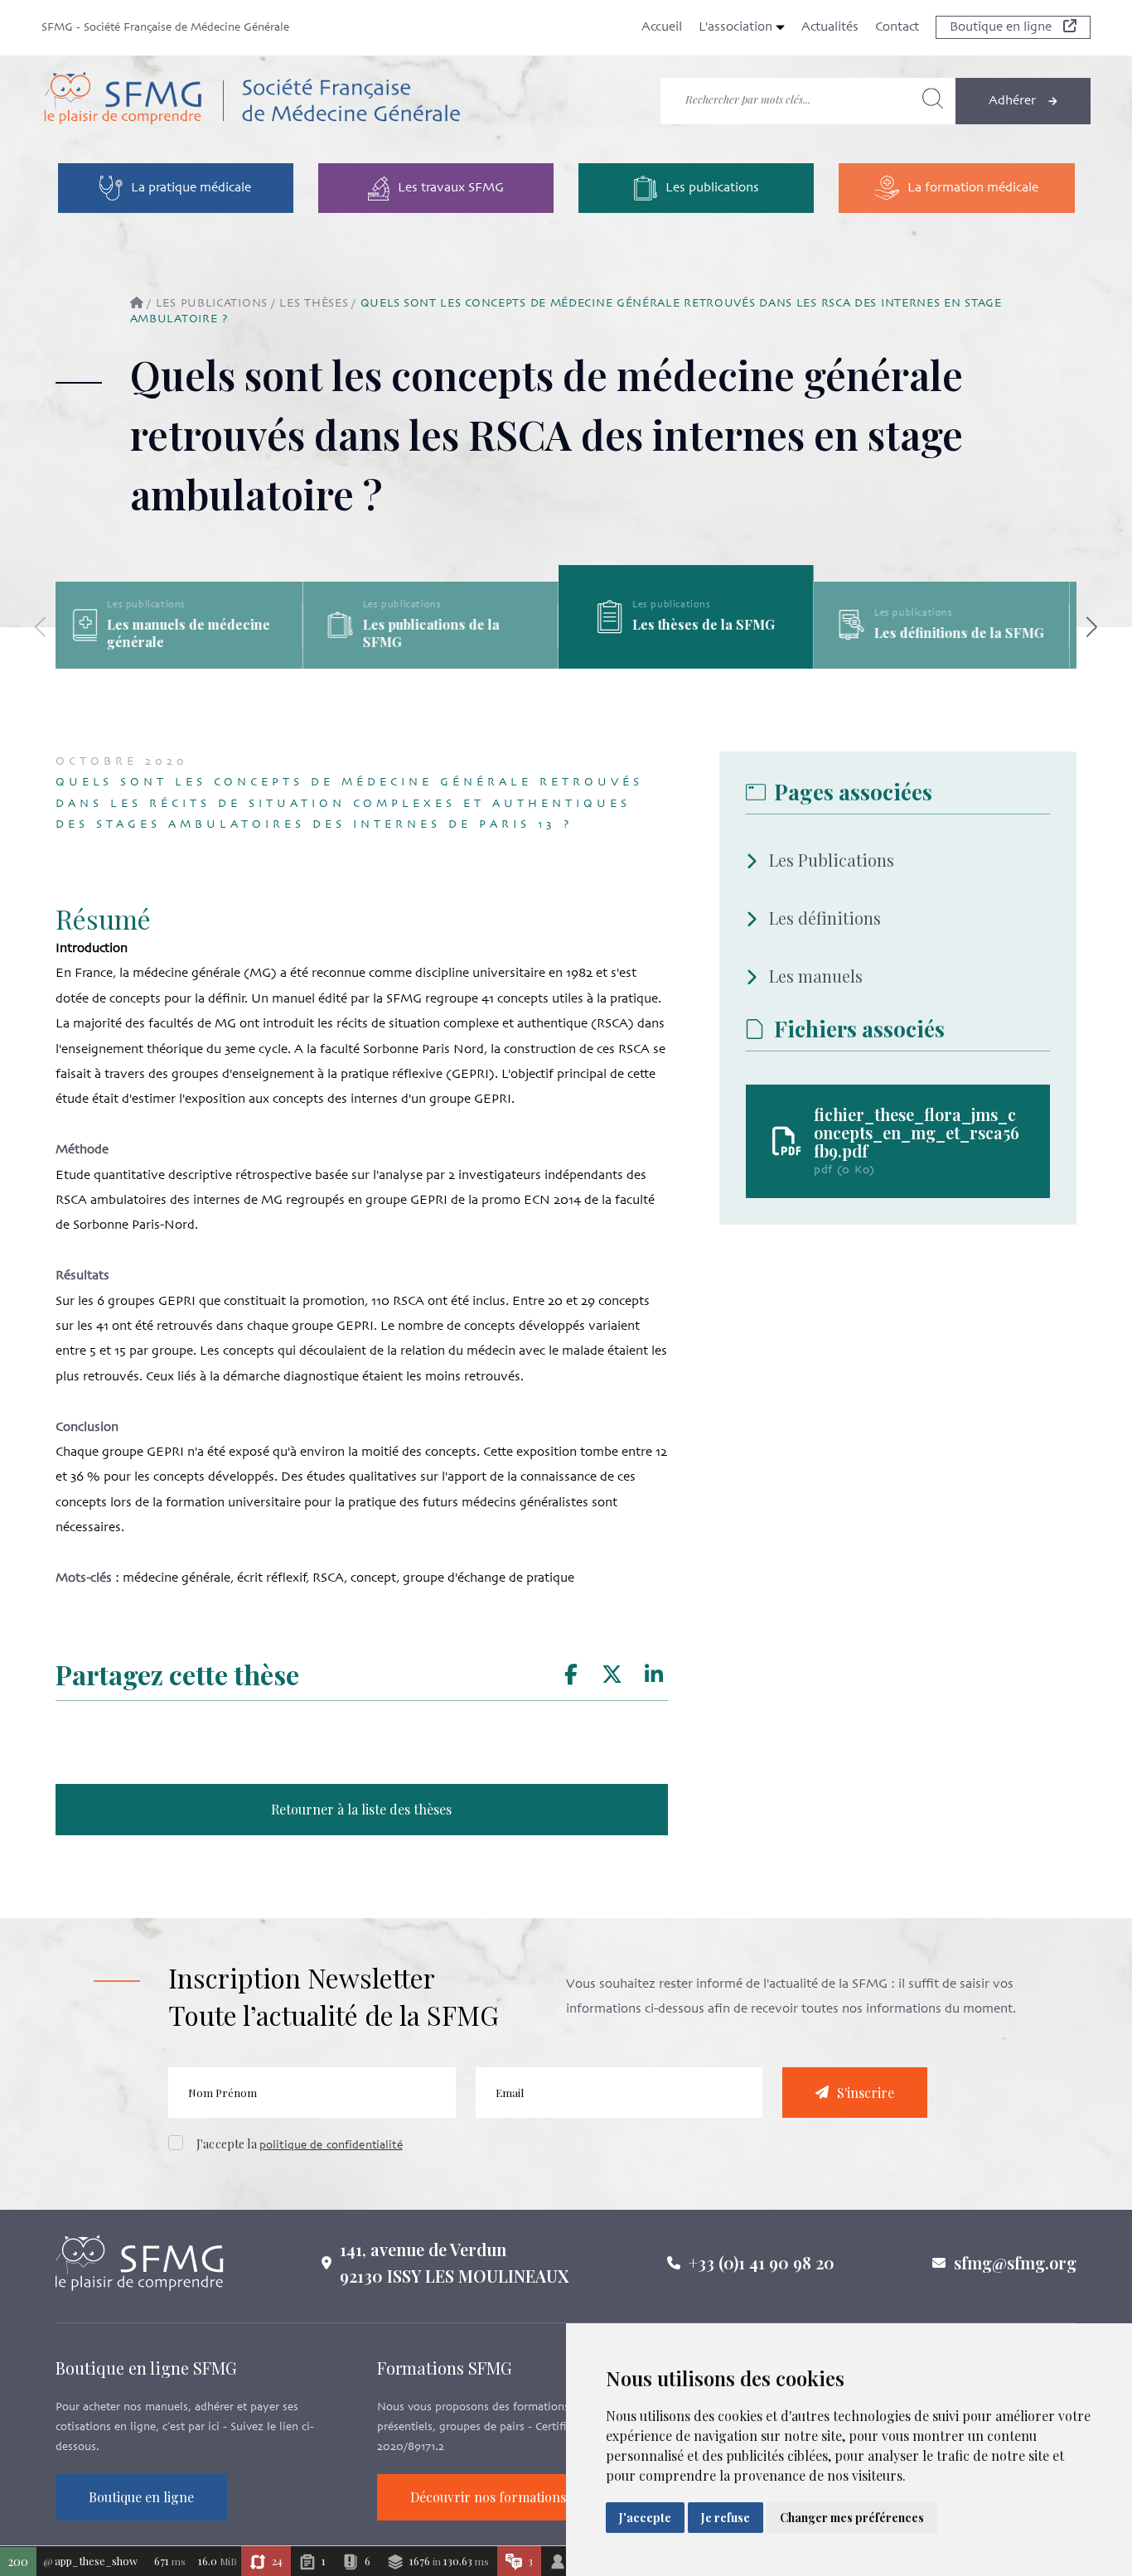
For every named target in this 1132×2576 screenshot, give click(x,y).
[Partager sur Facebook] (571, 1675)
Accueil (662, 27)
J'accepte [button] (645, 2518)
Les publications (212, 304)
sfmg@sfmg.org (1015, 2262)
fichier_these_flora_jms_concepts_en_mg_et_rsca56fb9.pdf (917, 1133)
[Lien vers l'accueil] (251, 101)
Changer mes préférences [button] (852, 2518)
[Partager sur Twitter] (612, 1675)
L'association (737, 27)
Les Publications (832, 860)
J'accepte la (300, 2144)
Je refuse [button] (726, 2518)
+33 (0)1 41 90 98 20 (762, 2262)
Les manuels (816, 976)
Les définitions (825, 918)
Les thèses (314, 304)
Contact (897, 27)
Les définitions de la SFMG (967, 633)
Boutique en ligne (1002, 27)
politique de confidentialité (331, 2146)
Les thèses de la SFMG (711, 624)
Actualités (830, 27)
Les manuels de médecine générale (197, 633)
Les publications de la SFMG (439, 633)
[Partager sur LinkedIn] (653, 1675)
